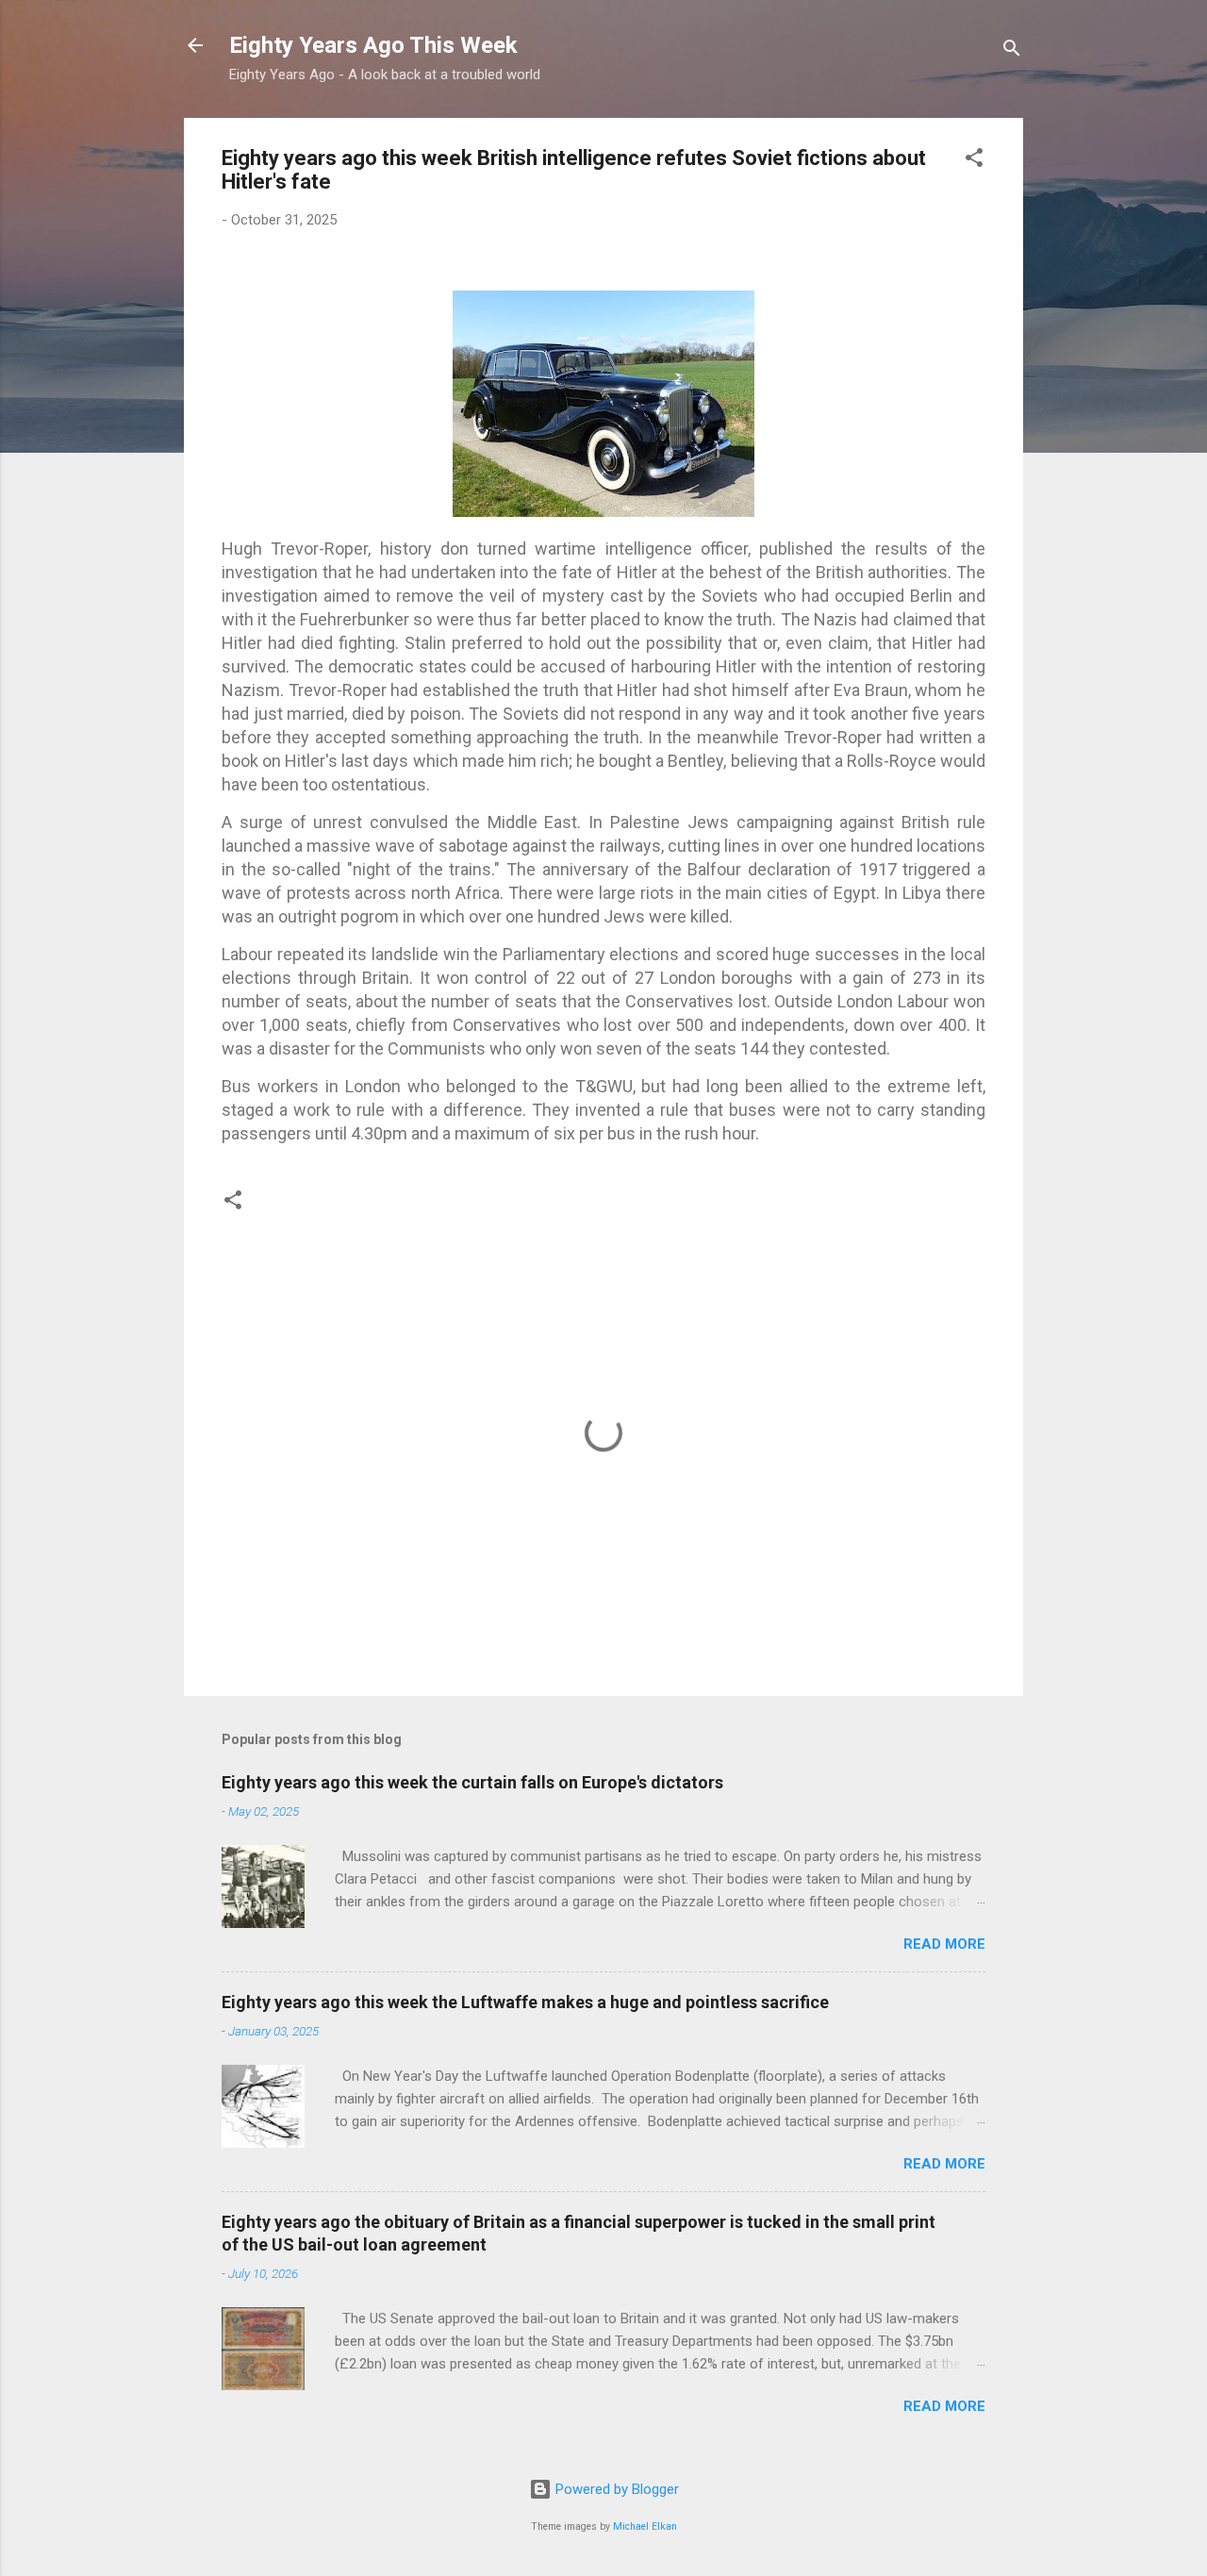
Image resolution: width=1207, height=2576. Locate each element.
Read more (944, 1944)
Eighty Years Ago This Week (373, 45)
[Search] (1012, 51)
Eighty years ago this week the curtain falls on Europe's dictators (472, 1782)
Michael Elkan (645, 2526)
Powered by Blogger (615, 2489)
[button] (974, 161)
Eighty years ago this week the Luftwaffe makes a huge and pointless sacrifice (525, 2002)
